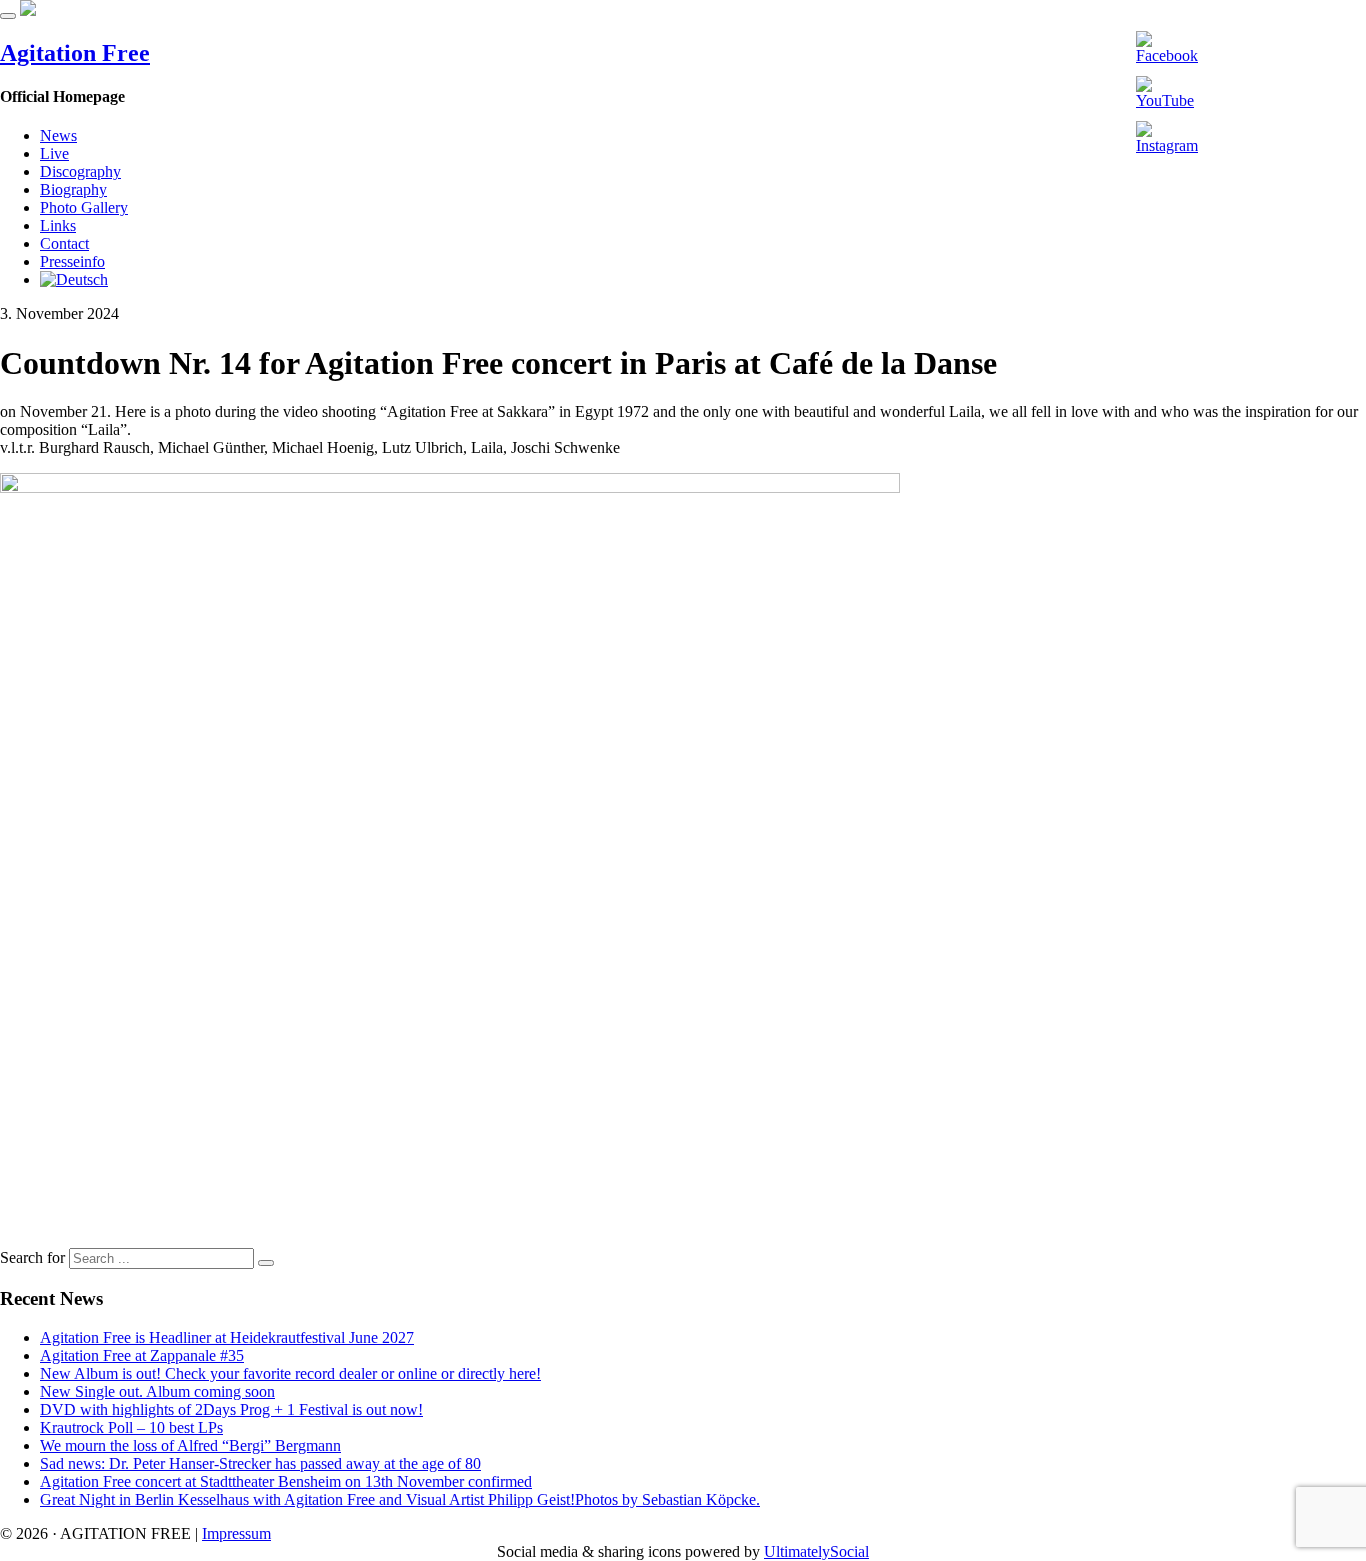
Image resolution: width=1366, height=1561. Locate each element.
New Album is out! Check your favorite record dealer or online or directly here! (290, 1373)
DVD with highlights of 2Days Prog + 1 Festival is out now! (231, 1409)
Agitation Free (75, 53)
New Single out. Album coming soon (157, 1391)
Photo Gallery (84, 207)
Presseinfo (72, 261)
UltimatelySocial (816, 1551)
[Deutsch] (74, 279)
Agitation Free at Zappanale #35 (142, 1355)
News (58, 135)
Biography (73, 189)
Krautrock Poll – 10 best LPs (131, 1427)
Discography (80, 171)
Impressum (236, 1533)
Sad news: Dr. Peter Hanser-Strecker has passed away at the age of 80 (260, 1463)
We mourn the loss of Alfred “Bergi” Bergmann (190, 1445)
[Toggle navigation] (8, 16)
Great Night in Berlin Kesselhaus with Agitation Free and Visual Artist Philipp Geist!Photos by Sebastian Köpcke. (400, 1499)
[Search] (266, 1263)
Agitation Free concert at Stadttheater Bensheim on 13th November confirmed (286, 1481)
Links (58, 225)
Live (54, 153)
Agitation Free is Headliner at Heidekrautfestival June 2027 (227, 1337)
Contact (64, 243)
